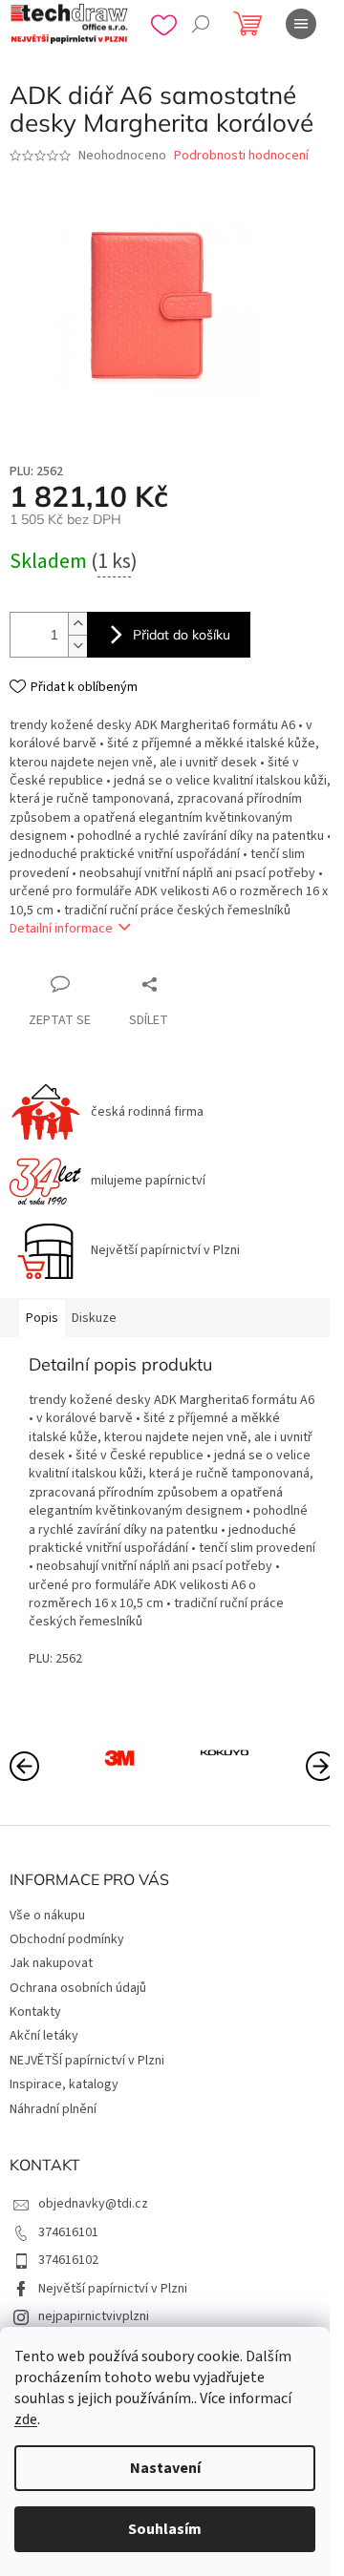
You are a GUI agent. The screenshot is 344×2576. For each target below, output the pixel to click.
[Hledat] (201, 24)
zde (26, 2419)
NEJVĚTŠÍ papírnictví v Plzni (87, 2061)
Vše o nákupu (47, 1916)
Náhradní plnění (53, 2109)
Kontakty (35, 2012)
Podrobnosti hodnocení (241, 156)
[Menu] (301, 24)
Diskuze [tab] (94, 1318)
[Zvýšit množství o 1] (77, 624)
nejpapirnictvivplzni (94, 2316)
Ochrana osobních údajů (78, 1988)
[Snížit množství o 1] (77, 646)
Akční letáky (44, 2036)
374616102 (68, 2260)
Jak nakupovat (51, 1963)
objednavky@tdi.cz (93, 2204)
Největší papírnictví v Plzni (113, 2289)
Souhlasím (165, 2529)
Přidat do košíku (182, 635)
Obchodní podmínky (67, 1939)
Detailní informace (61, 929)
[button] (320, 1765)
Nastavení (165, 2468)
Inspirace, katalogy (64, 2084)
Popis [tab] (42, 1318)
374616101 (68, 2232)
